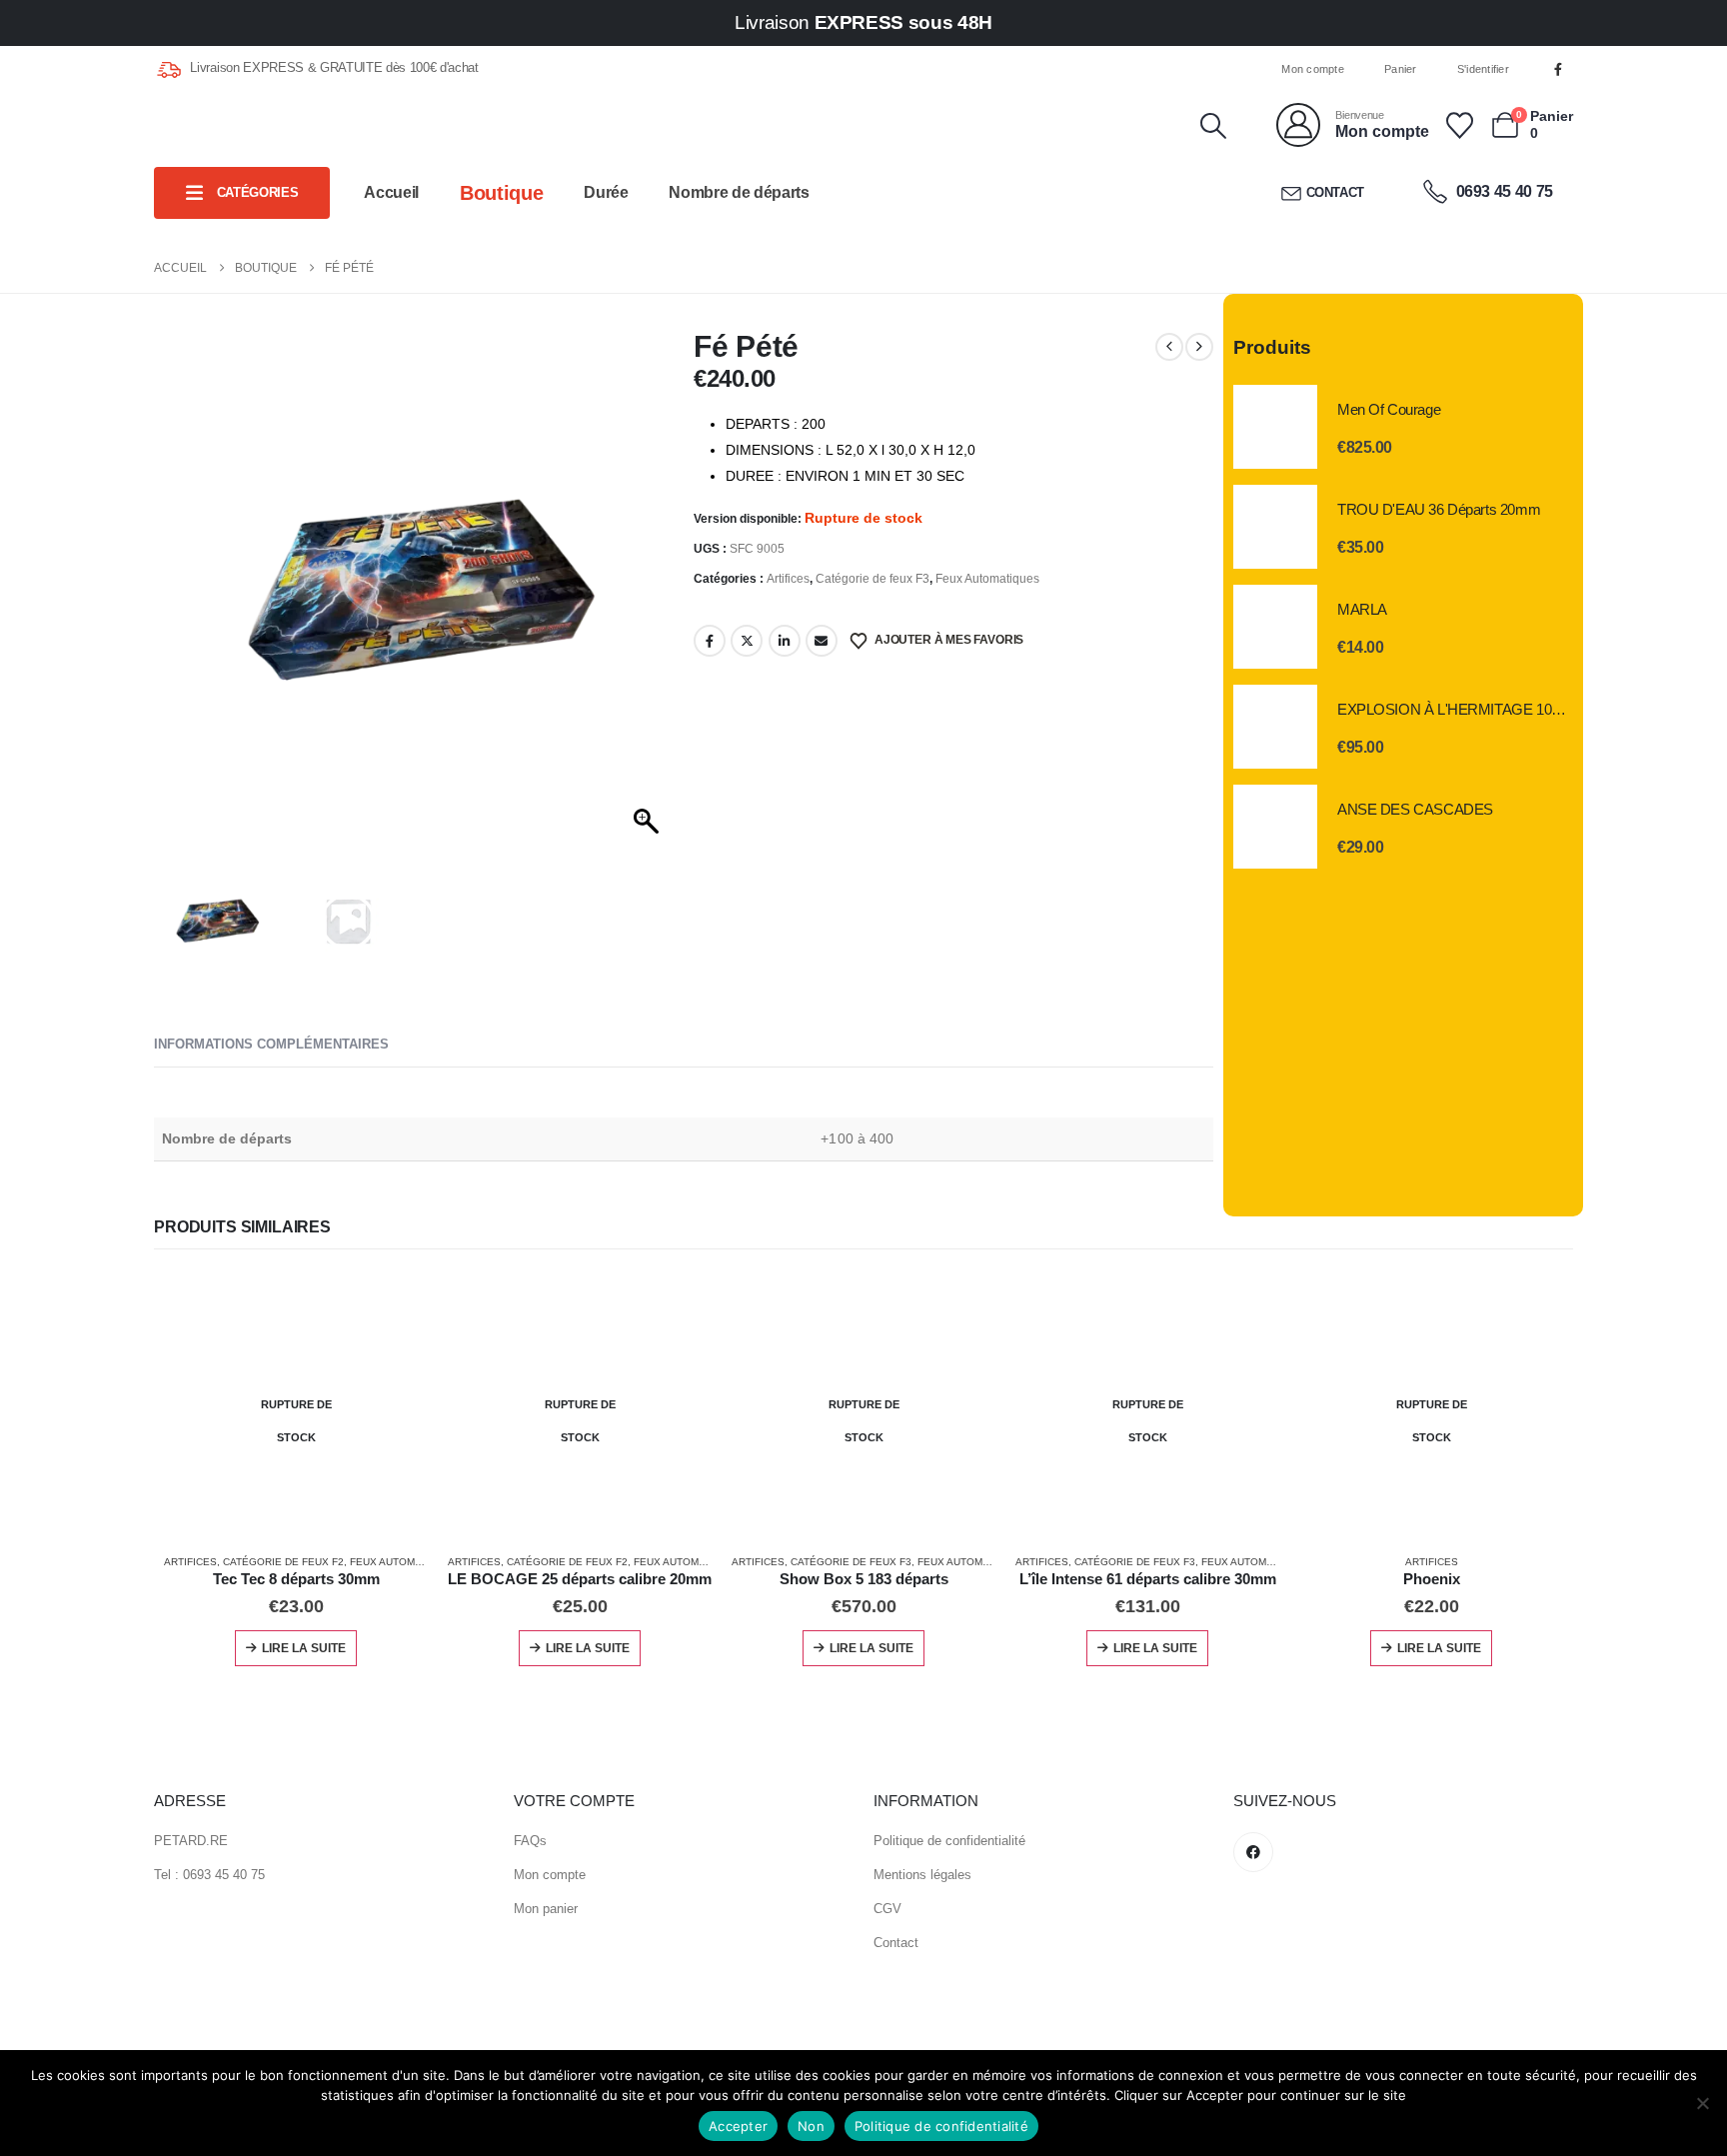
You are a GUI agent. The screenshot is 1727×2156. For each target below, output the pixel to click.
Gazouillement (747, 641)
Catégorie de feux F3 (872, 579)
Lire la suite (304, 1648)
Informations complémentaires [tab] (271, 1044)
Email (822, 641)
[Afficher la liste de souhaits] (1459, 125)
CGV (887, 1909)
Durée (606, 192)
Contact (1336, 192)
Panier (1401, 69)
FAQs (530, 1841)
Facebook (710, 641)
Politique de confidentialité (949, 1841)
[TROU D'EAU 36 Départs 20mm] (1275, 527)
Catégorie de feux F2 (283, 1562)
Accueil (391, 192)
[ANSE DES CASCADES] (1275, 827)
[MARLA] (1275, 627)
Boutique (501, 193)
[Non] (1702, 2103)
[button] (1213, 126)
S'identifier (1483, 69)
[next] (1199, 347)
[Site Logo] (268, 126)
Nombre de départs (739, 192)
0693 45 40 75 (1503, 191)
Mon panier (546, 1909)
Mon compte (1313, 69)
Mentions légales (922, 1875)
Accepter (738, 2126)
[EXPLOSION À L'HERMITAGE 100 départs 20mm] (1275, 727)
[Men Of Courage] (1275, 427)
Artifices (788, 579)
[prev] (1169, 347)
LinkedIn (785, 641)
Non (811, 2126)
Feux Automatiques (987, 579)
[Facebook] (1558, 69)
